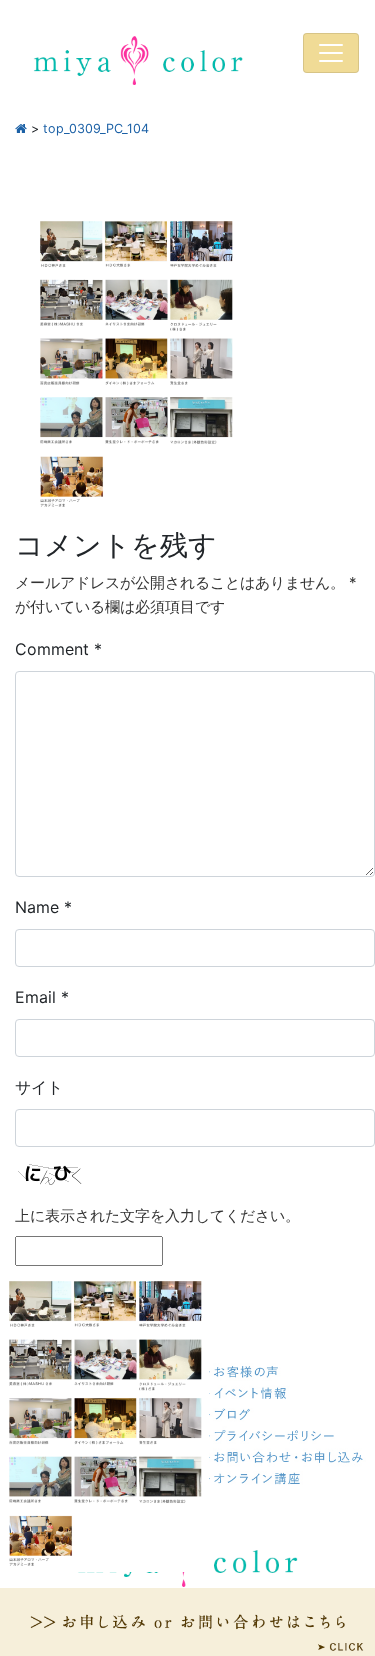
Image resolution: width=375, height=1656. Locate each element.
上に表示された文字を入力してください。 (157, 1215)
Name (43, 907)
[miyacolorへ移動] (21, 128)
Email (42, 997)
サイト (39, 1087)
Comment (58, 649)
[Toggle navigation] (331, 53)
